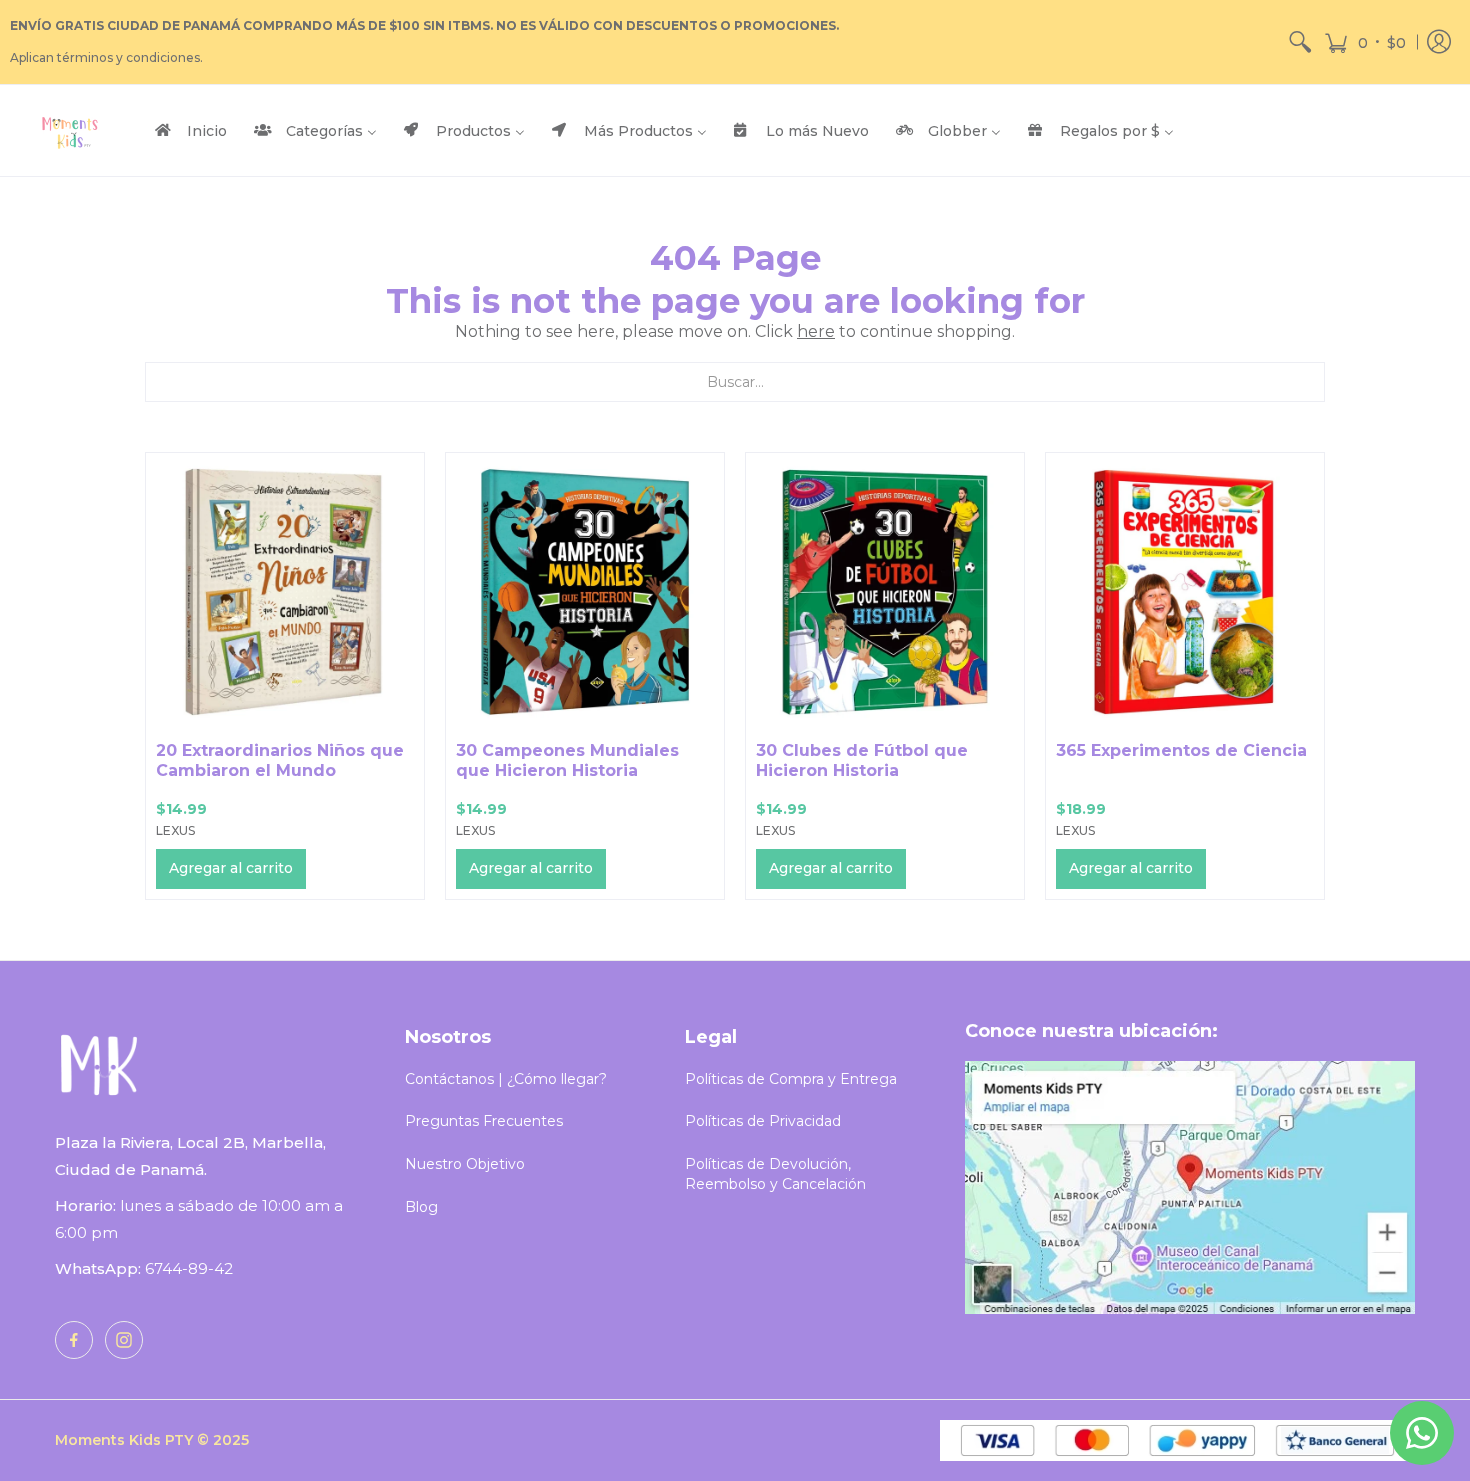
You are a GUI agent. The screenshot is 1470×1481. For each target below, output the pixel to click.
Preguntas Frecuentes (484, 1121)
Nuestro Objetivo (465, 1164)
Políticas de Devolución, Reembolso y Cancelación (775, 1174)
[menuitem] (1300, 42)
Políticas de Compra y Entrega (791, 1079)
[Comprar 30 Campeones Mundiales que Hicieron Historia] (585, 592)
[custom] (74, 1340)
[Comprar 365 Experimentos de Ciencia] (1185, 592)
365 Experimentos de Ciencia (1181, 750)
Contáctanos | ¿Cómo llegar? (506, 1079)
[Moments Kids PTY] (70, 130)
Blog (421, 1207)
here (816, 331)
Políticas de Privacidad (763, 1121)
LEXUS (175, 830)
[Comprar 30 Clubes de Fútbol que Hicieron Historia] (885, 592)
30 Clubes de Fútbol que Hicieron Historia (862, 760)
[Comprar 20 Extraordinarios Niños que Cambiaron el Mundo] (285, 592)
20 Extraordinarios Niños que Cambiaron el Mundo (280, 760)
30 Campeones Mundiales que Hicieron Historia (567, 760)
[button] (1365, 42)
